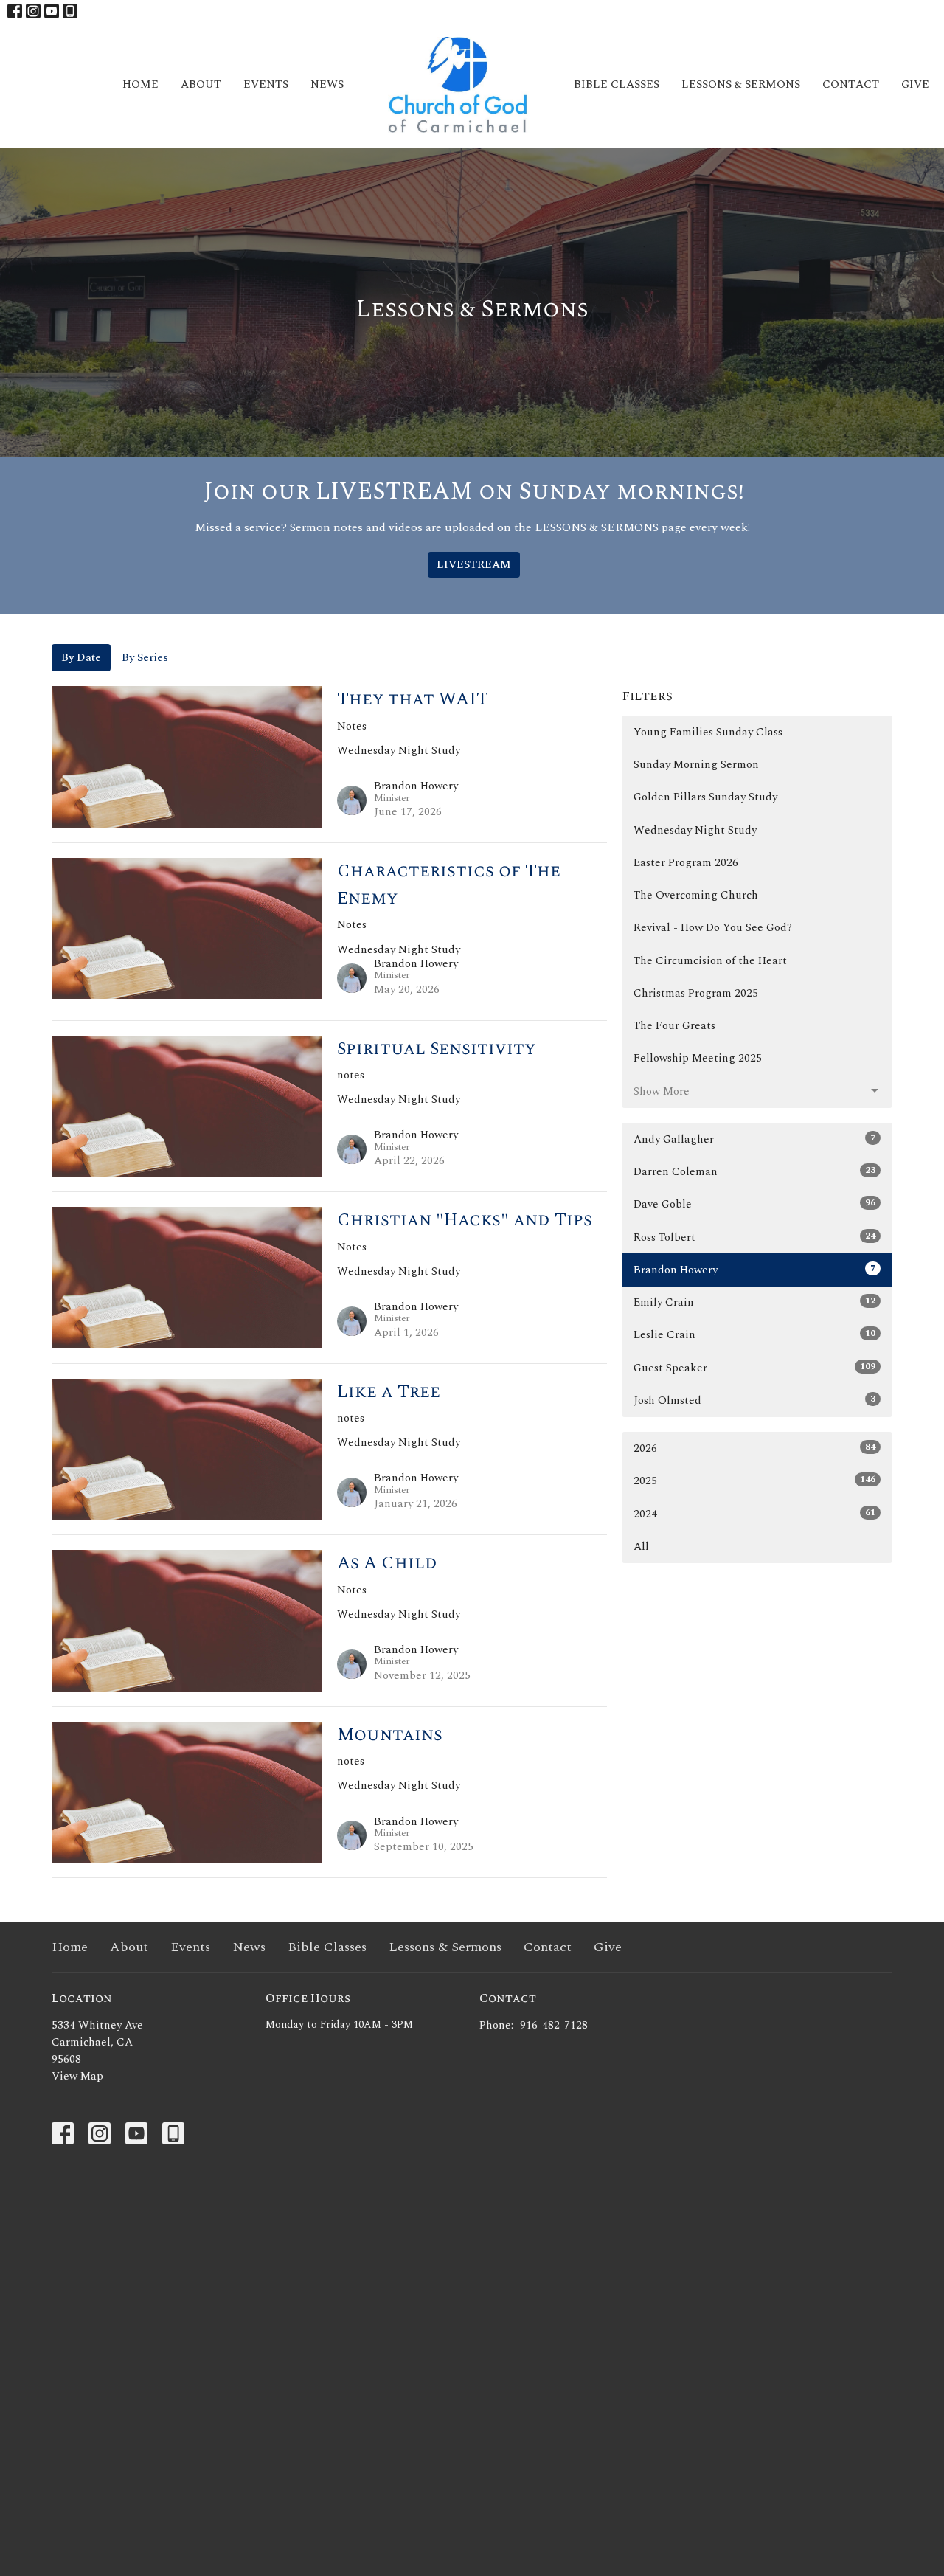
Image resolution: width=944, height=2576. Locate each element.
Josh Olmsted (754, 1400)
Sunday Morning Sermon (696, 765)
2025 (754, 1481)
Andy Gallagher (754, 1139)
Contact (851, 84)
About (201, 84)
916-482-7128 (554, 2025)
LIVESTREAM (474, 565)
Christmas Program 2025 (696, 993)
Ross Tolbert (754, 1237)
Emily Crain (754, 1302)
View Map (77, 2076)
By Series (145, 658)
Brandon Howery (754, 1270)
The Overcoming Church (696, 895)
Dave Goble (754, 1204)
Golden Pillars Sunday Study (705, 797)
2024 (754, 1514)
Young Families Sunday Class (708, 732)
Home (140, 84)
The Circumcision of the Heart (710, 961)
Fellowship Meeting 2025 (698, 1058)
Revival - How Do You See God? (713, 928)
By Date (81, 658)
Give (915, 84)
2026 (754, 1448)
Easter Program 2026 (686, 863)
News (327, 84)
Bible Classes (617, 84)
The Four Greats (674, 1026)
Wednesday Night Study (695, 830)
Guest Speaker (754, 1368)
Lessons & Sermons (741, 84)
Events (266, 84)
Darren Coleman (754, 1171)
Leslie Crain (754, 1334)
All (641, 1547)
